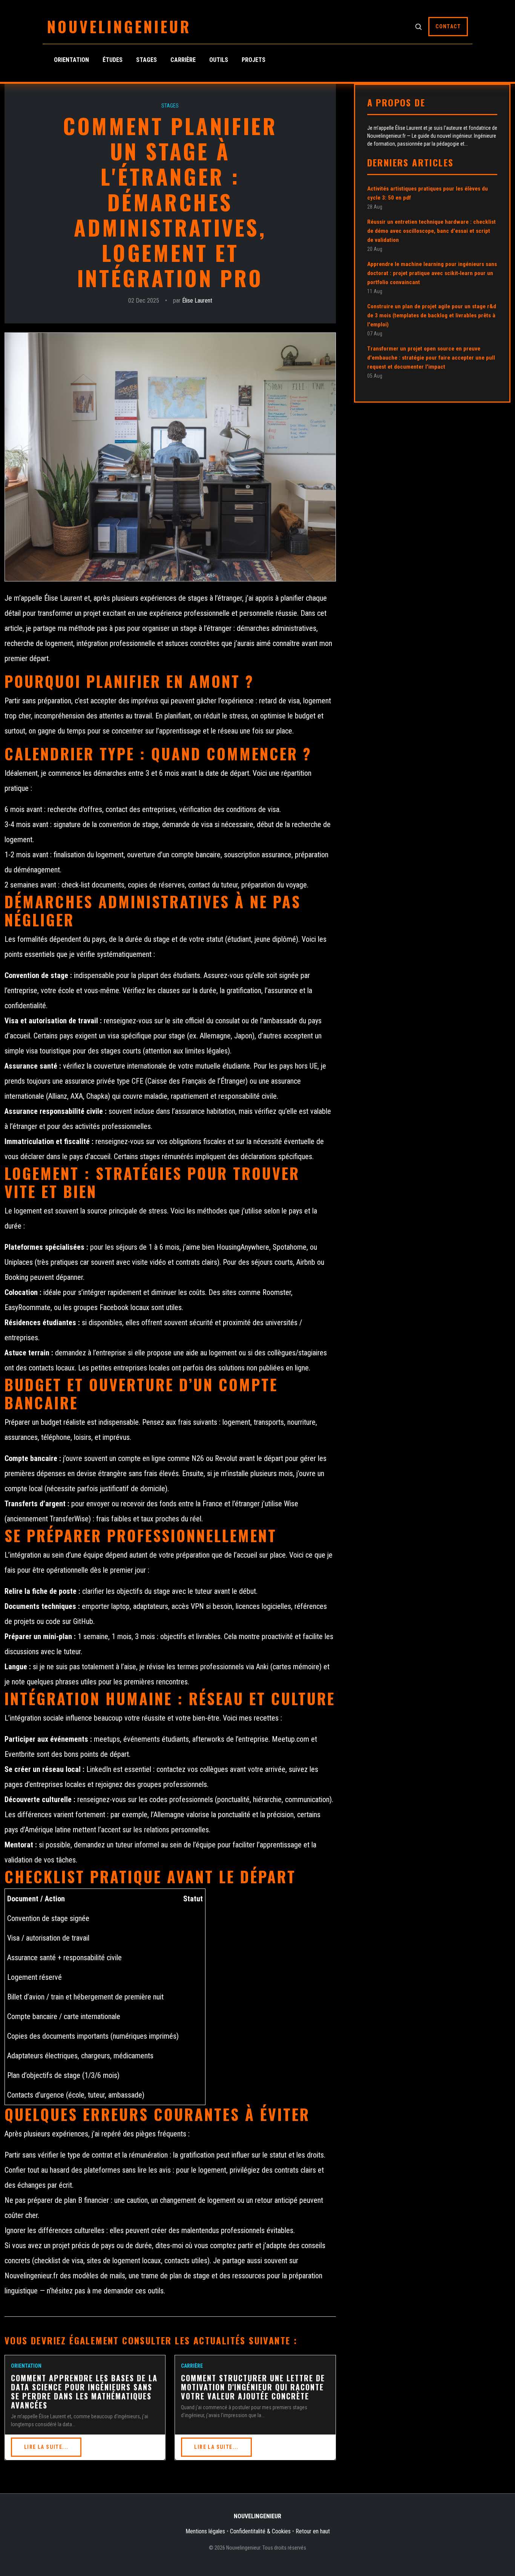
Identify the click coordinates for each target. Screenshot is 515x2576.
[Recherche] (418, 26)
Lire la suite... (46, 2447)
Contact (448, 26)
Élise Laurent (197, 301)
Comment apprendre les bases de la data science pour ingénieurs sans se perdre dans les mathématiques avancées (84, 2391)
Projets (254, 60)
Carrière (183, 60)
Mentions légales (205, 2531)
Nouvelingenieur (119, 26)
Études (113, 60)
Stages (146, 60)
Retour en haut (313, 2531)
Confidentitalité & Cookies (260, 2531)
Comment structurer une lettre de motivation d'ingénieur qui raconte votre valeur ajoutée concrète (253, 2387)
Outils (219, 60)
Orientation (71, 60)
